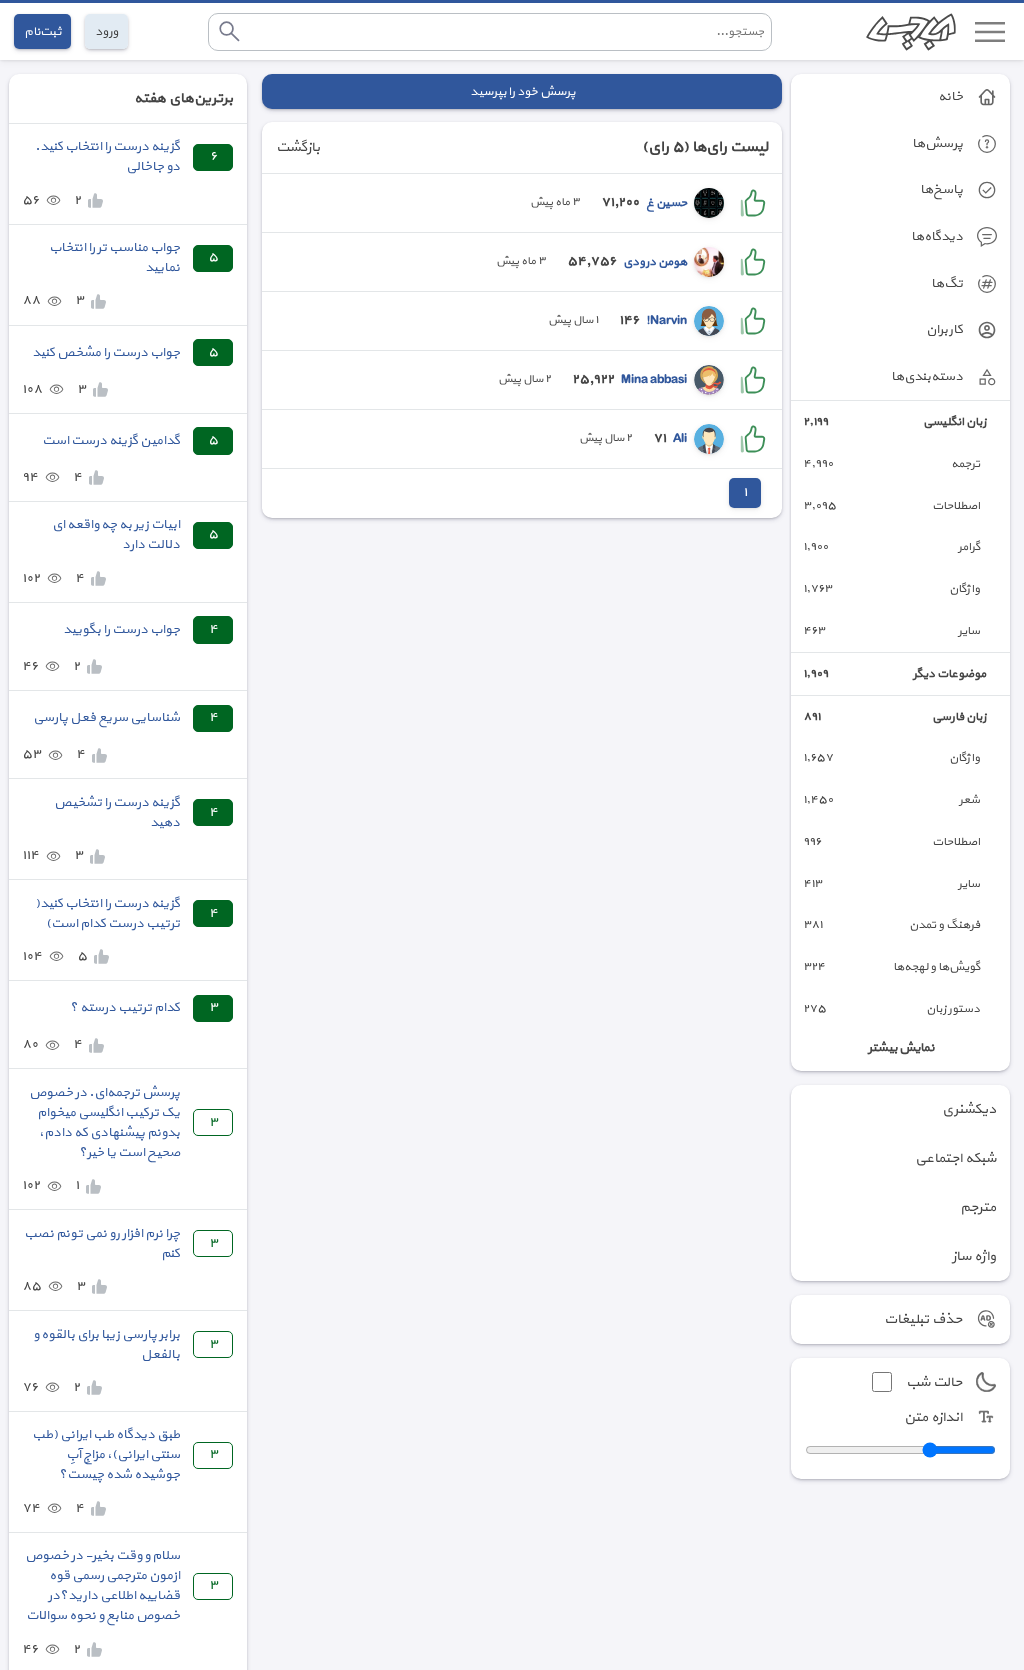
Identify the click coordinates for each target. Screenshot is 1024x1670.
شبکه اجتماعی (955, 1158)
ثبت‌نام (42, 31)
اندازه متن (933, 1417)
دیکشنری (969, 1109)
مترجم (978, 1207)
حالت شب (934, 1382)
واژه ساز (974, 1256)
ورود (106, 31)
